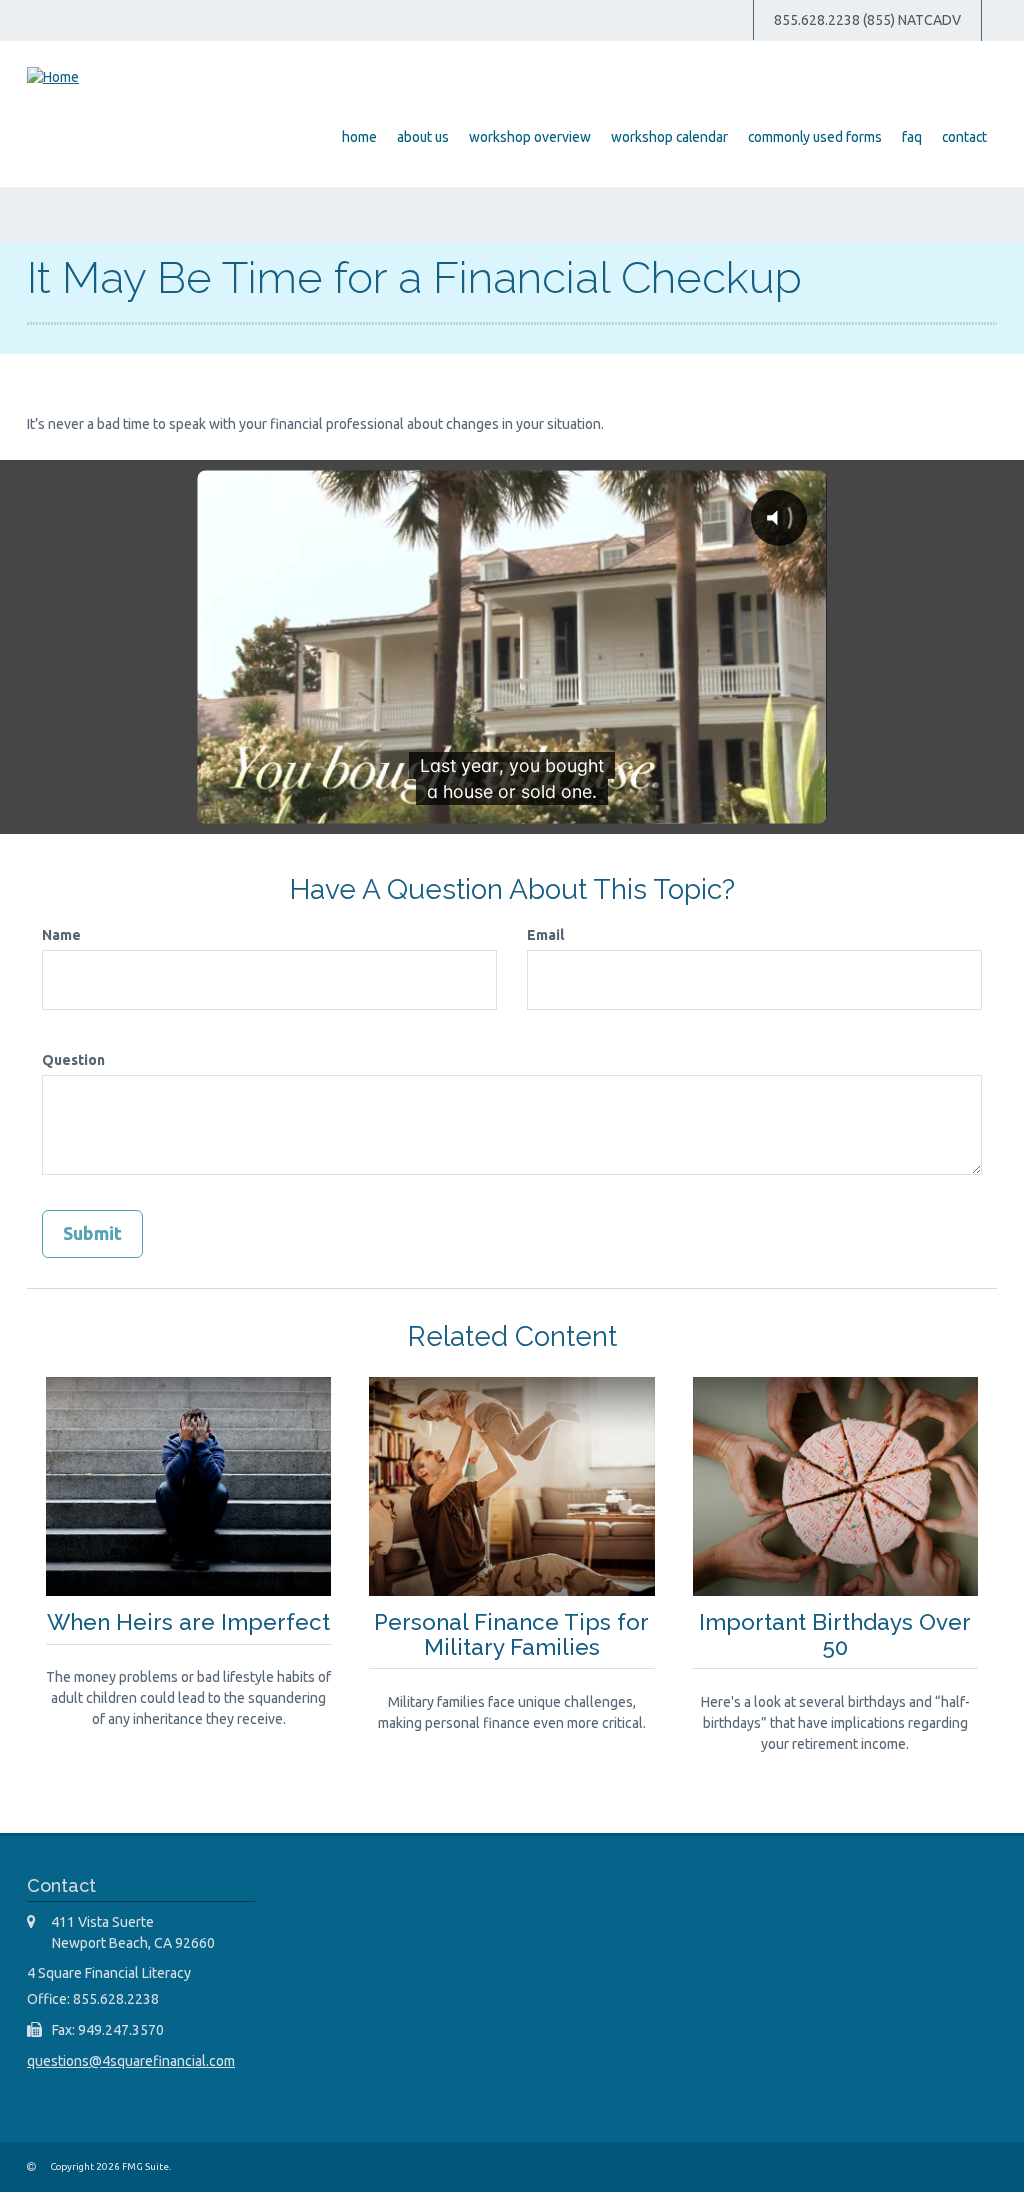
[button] (423, 137)
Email (545, 935)
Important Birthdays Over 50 (835, 1634)
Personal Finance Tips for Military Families (511, 1634)
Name (61, 935)
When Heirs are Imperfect (188, 1622)
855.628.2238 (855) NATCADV (867, 20)
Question (73, 1060)
